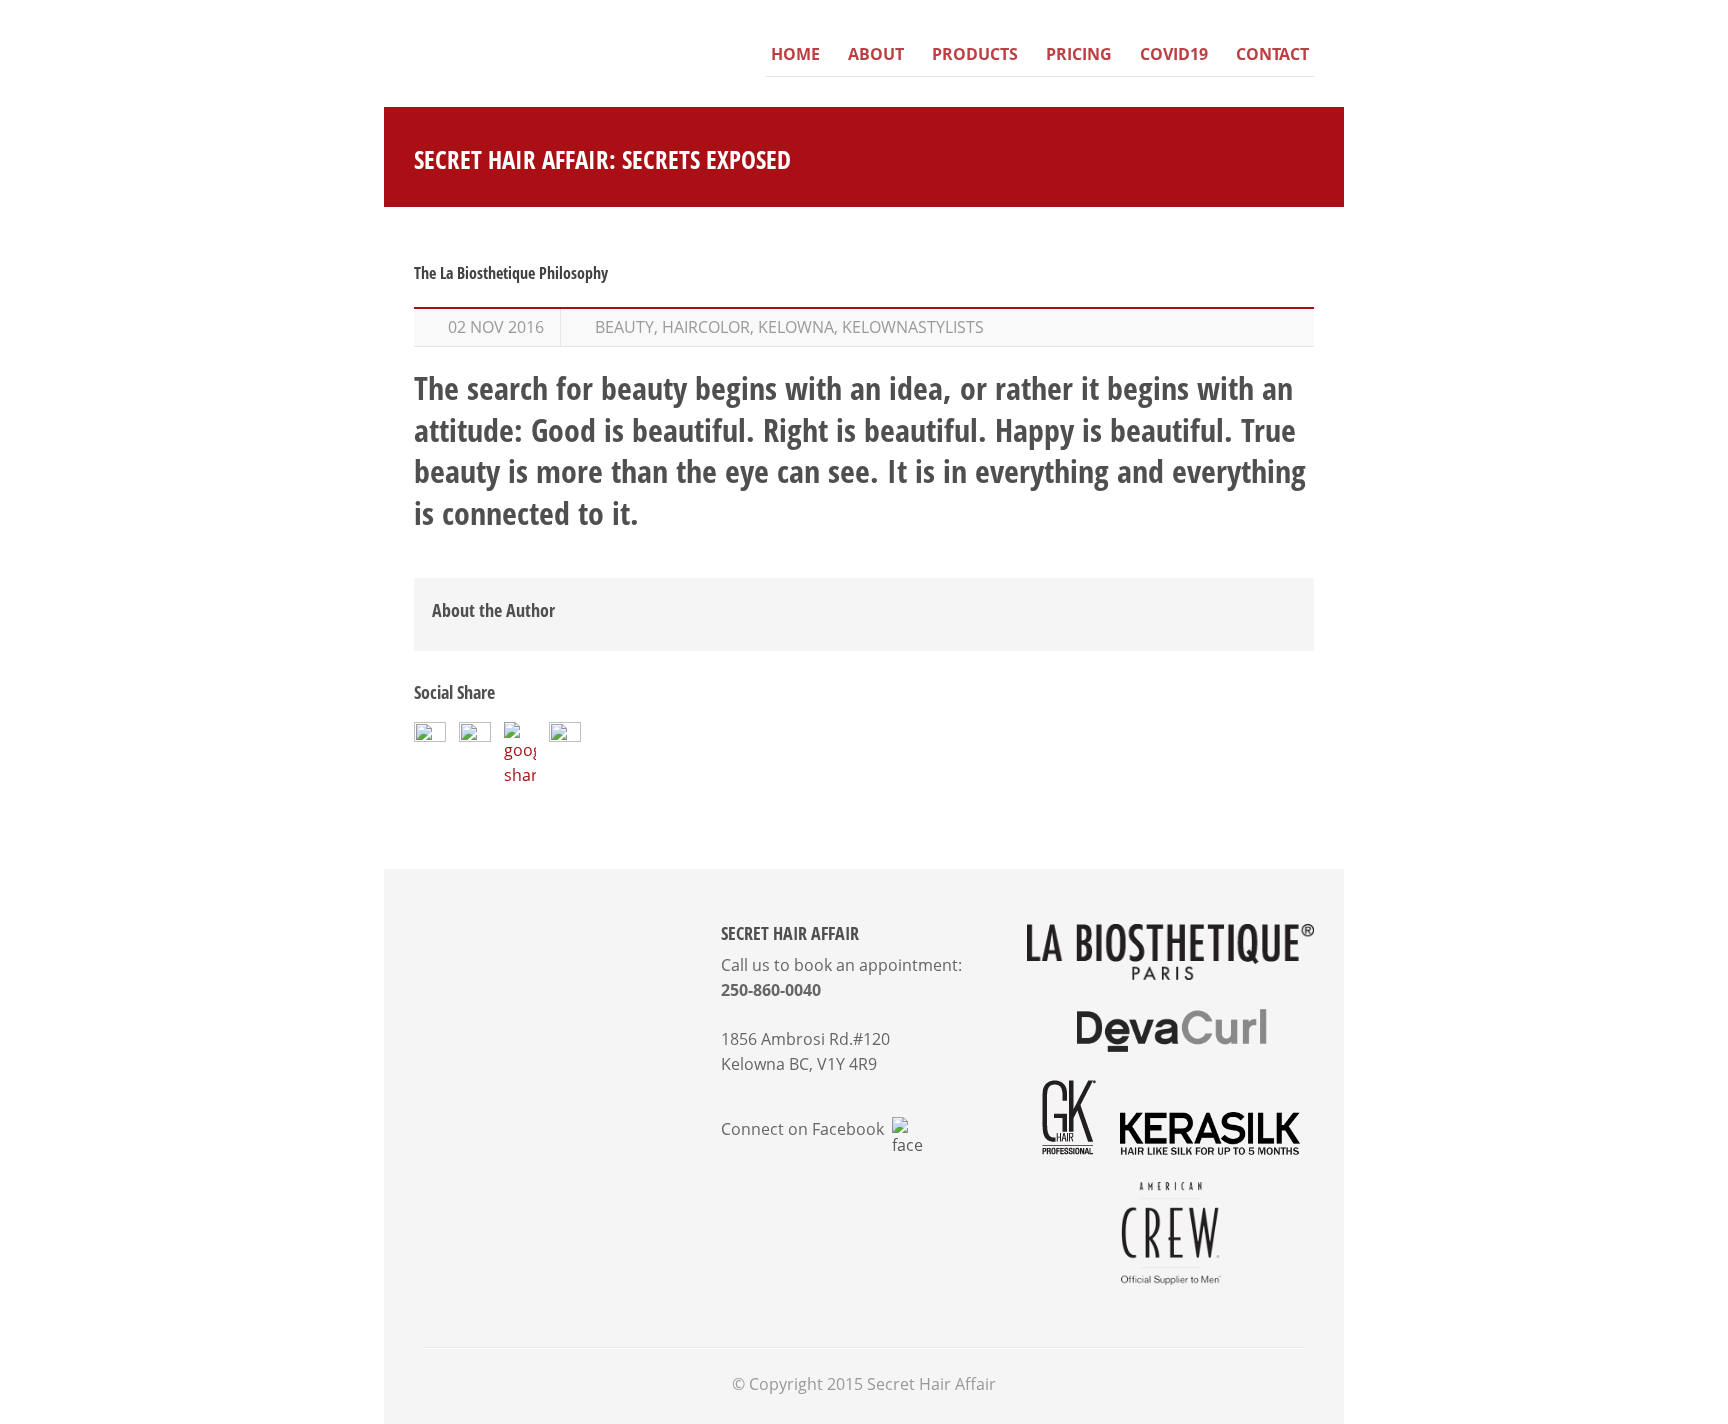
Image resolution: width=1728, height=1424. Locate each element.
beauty (624, 327)
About (876, 54)
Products (975, 54)
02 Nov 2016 (496, 327)
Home (795, 54)
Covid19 (1174, 54)
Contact (1272, 54)
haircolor (706, 327)
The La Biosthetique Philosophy (511, 273)
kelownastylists (913, 327)
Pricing (1079, 54)
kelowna (796, 327)
